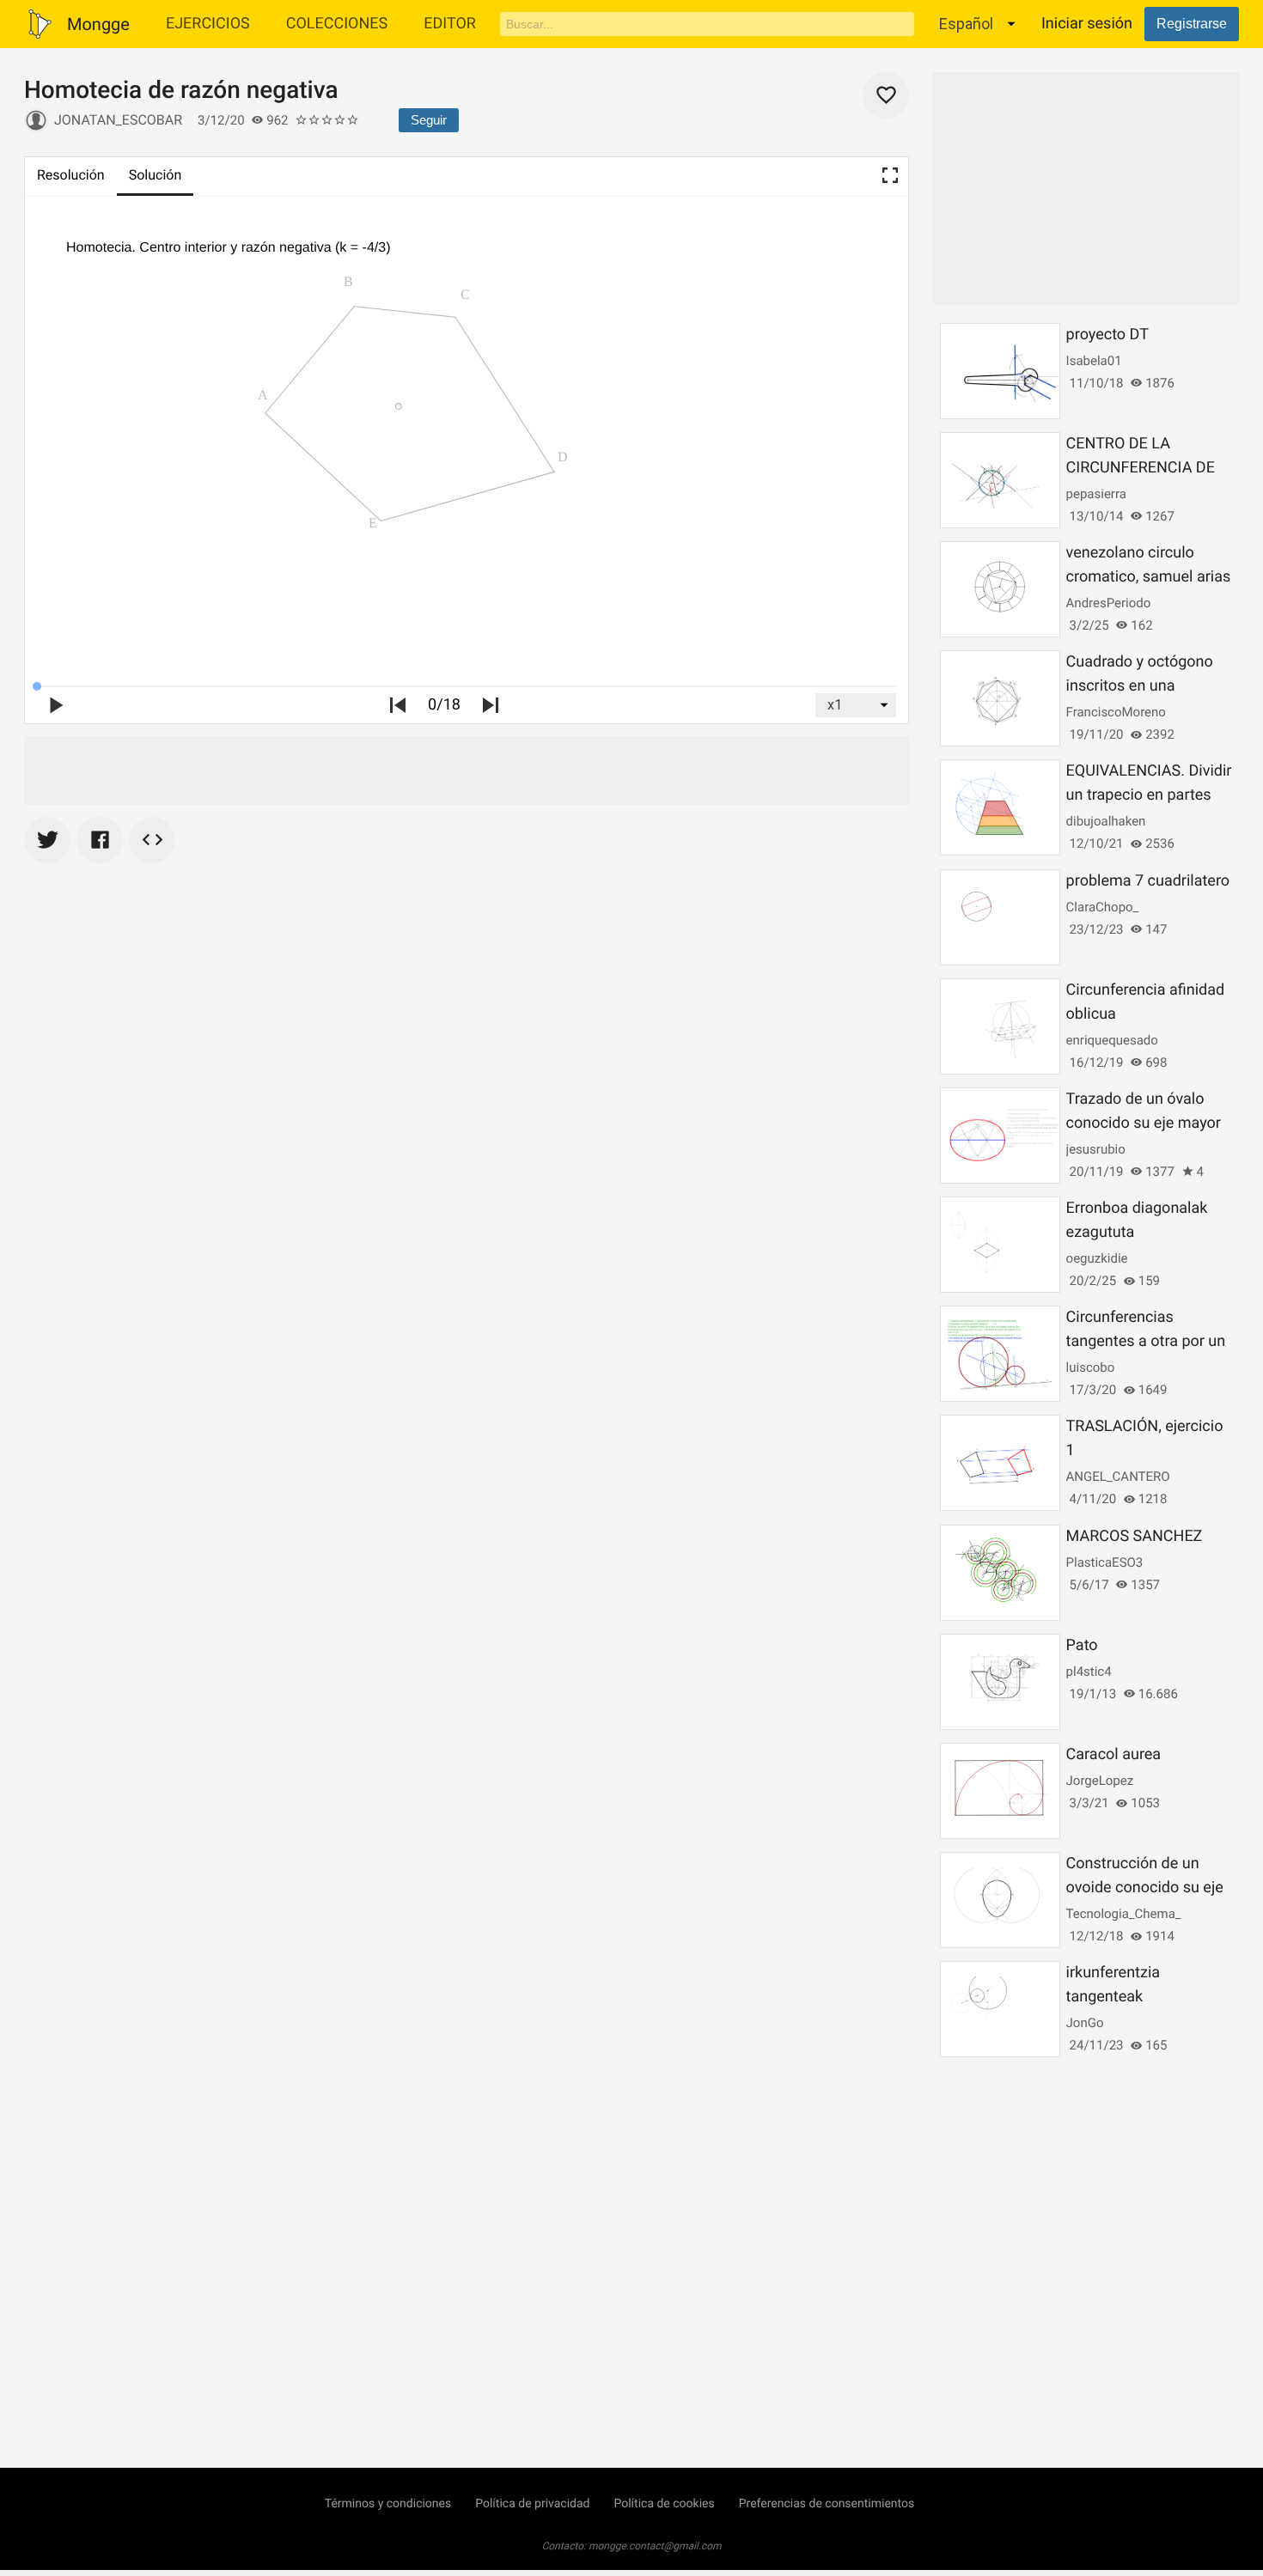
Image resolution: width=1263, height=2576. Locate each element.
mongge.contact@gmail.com (655, 2546)
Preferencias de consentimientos (827, 2504)
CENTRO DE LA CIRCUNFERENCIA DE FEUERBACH (1141, 468)
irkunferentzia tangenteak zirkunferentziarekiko (1138, 1997)
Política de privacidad (532, 2504)
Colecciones (337, 24)
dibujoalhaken (1106, 821)
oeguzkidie (1097, 1258)
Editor (450, 24)
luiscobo (1091, 1367)
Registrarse (1192, 24)
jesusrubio (1096, 1149)
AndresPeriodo (1109, 603)
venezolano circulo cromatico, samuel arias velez (1149, 577)
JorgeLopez (1100, 1781)
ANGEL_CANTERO (1118, 1477)
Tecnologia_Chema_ (1124, 1914)
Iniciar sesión (1087, 24)
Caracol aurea (1114, 1754)
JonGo (1085, 2023)
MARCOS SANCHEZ (1135, 1536)
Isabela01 (1094, 361)
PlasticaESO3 (1105, 1562)
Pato (1082, 1645)
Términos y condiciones (388, 2504)
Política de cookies (664, 2504)
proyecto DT (1107, 335)
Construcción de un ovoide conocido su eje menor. (1145, 1888)
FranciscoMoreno (1116, 712)
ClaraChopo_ (1103, 907)
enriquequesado (1112, 1040)
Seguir (429, 120)
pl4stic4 (1089, 1672)
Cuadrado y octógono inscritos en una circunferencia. (1140, 686)
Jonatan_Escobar (118, 120)
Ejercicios (208, 24)
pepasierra (1096, 494)
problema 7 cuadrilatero (1148, 881)
